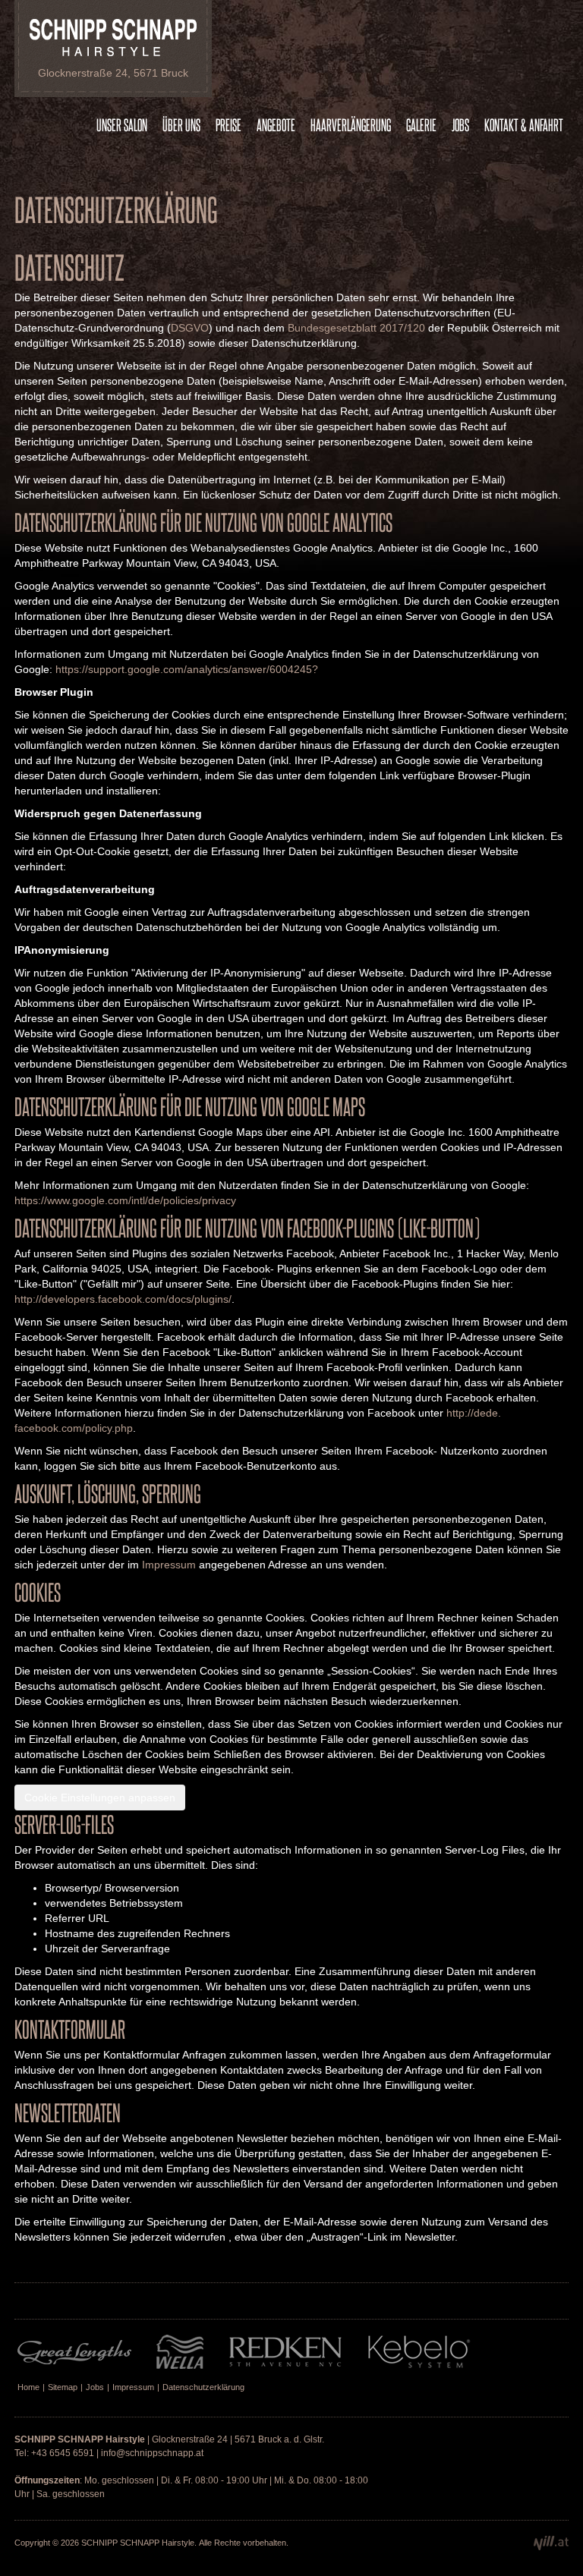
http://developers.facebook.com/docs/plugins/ (123, 1299)
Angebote (276, 124)
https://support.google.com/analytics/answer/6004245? (187, 669)
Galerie (421, 124)
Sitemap (63, 2387)
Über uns (181, 124)
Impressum (169, 1565)
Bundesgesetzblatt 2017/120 (356, 328)
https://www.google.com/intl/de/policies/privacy (125, 1200)
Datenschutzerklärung (203, 2387)
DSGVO (190, 328)
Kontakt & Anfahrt (524, 124)
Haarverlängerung (351, 124)
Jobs (460, 124)
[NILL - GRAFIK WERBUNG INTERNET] (551, 2547)
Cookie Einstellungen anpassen (100, 1798)
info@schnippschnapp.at (152, 2453)
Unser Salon (122, 124)
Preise (228, 124)
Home (28, 2387)
